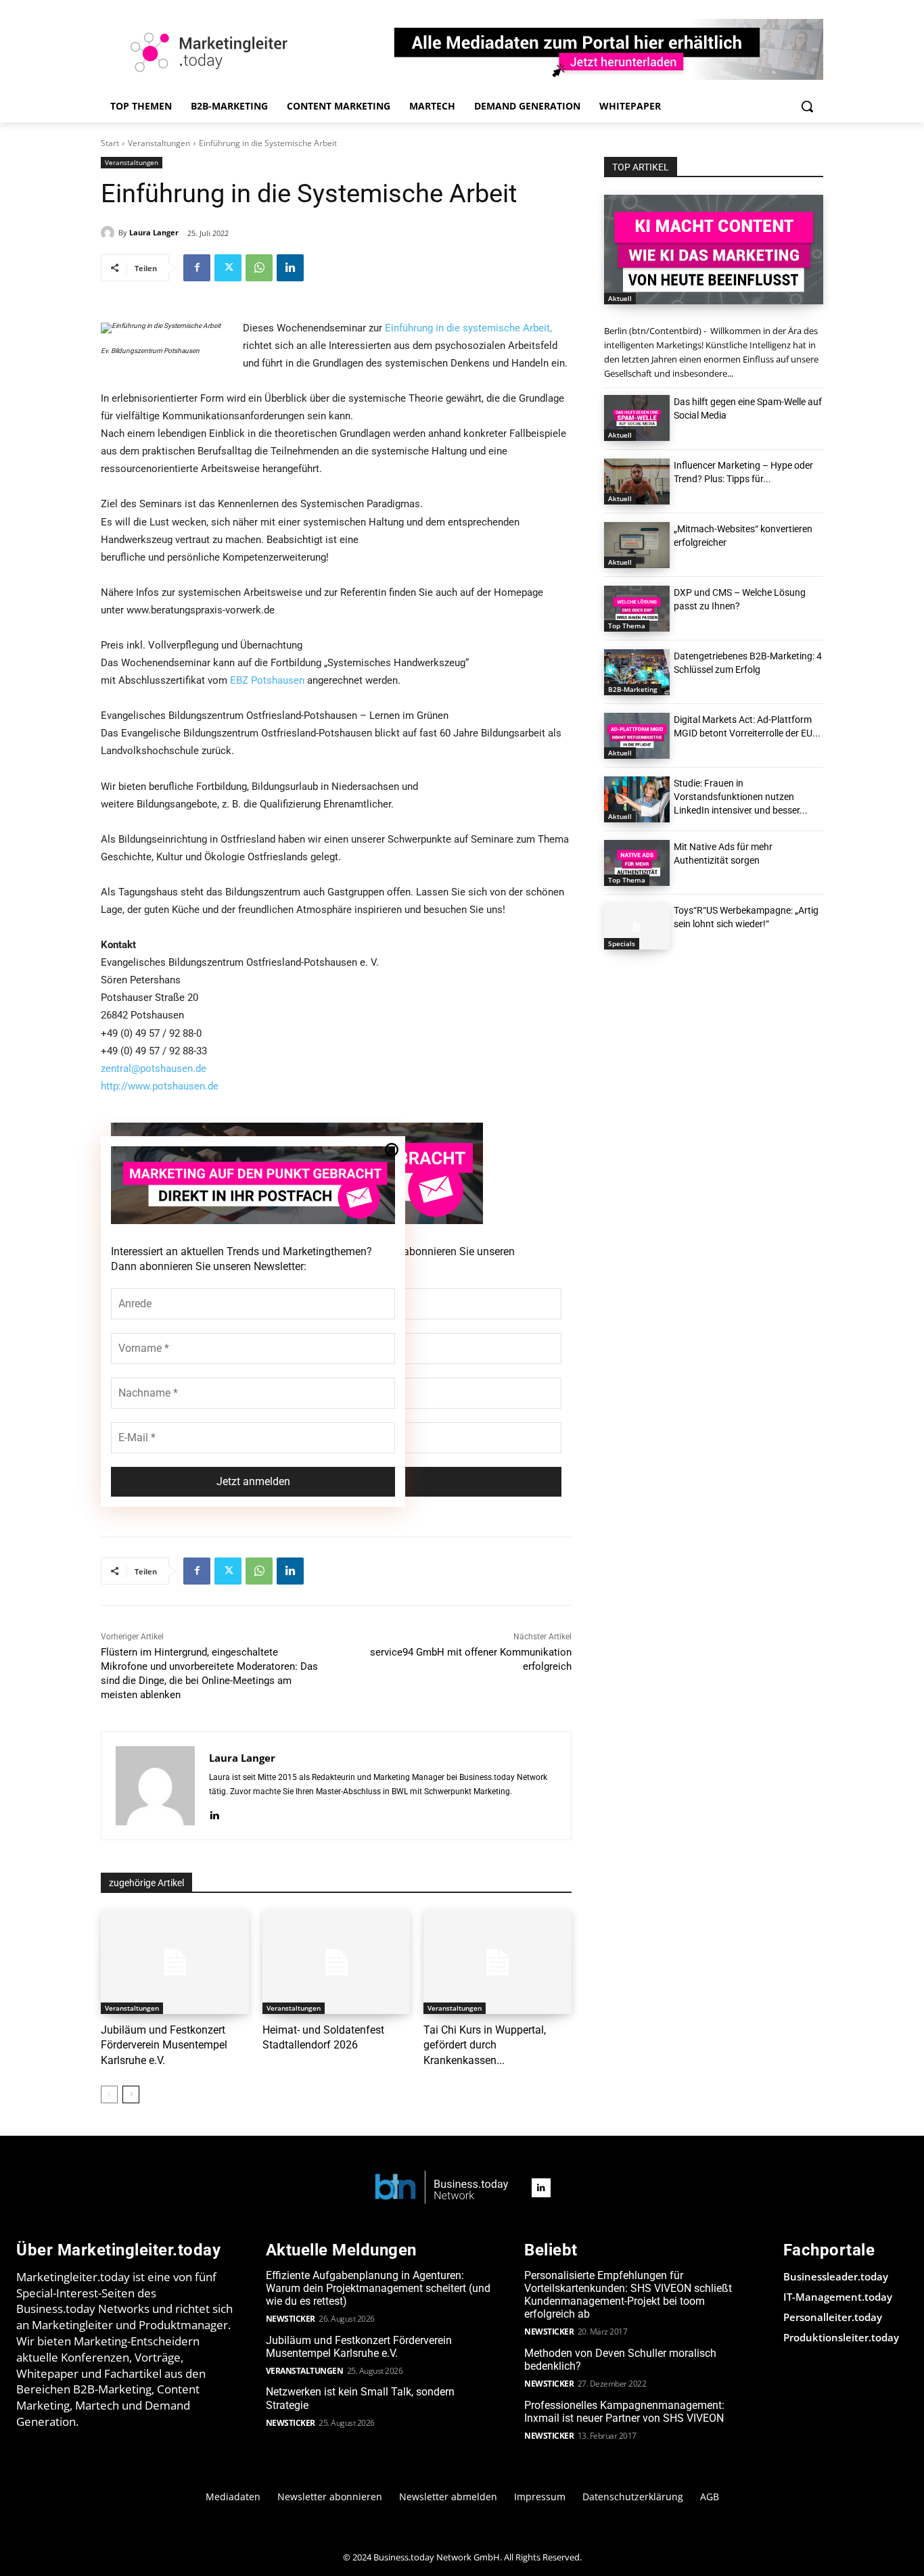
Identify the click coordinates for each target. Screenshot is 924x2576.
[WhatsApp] (259, 268)
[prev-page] (109, 2094)
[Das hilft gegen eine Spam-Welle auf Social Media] (637, 418)
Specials (622, 943)
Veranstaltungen (159, 143)
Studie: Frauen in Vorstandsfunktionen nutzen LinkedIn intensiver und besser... (741, 797)
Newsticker (291, 2319)
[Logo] (442, 2188)
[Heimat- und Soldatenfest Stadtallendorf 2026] (337, 1962)
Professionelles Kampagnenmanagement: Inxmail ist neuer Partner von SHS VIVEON (624, 2412)
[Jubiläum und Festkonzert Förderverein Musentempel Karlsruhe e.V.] (175, 1962)
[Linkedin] (290, 268)
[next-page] (131, 2094)
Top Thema (627, 626)
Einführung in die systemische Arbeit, (468, 328)
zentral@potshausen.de (154, 1069)
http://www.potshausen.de (160, 1086)
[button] (807, 106)
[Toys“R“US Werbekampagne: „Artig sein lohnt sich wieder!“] (637, 927)
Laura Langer (154, 232)
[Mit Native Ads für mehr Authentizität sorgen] (637, 863)
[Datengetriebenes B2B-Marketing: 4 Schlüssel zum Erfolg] (637, 672)
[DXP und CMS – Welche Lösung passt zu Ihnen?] (637, 609)
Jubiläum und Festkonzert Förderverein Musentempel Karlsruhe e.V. (164, 2045)
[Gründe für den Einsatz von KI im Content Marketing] (714, 250)
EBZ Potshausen (267, 680)
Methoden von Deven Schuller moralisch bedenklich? (620, 2360)
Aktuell (620, 298)
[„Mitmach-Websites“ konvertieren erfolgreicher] (637, 545)
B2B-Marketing (633, 689)
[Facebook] (197, 268)
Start (110, 143)
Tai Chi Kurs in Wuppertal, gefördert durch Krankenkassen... (485, 2045)
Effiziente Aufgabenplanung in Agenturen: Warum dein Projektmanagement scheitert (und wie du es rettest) (378, 2288)
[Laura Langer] (110, 233)
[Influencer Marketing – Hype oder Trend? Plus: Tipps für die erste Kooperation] (637, 482)
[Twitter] (228, 268)
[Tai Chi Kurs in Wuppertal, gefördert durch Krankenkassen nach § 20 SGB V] (498, 1962)
